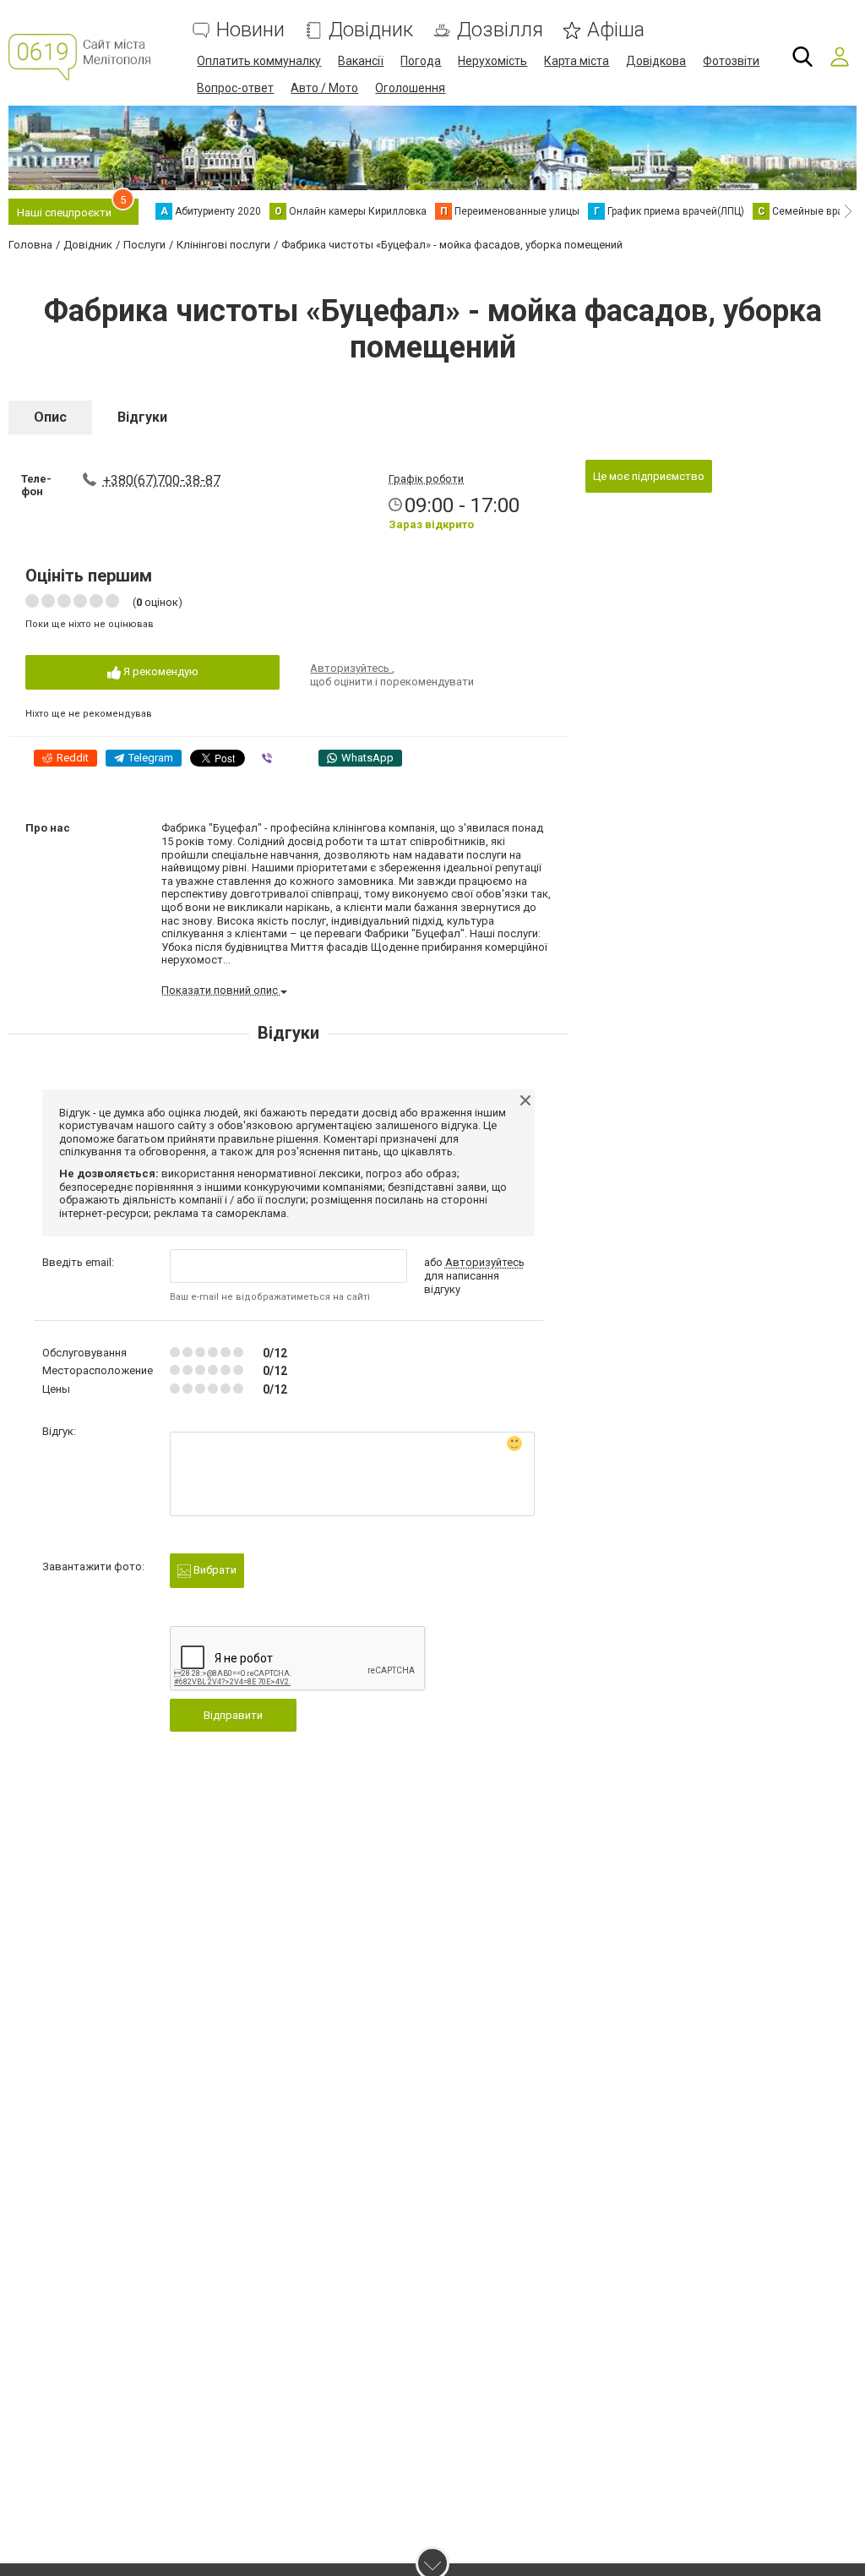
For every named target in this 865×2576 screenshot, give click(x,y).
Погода (421, 61)
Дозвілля (500, 30)
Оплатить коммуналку (259, 61)
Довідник (371, 30)
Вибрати (214, 1570)
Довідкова (656, 61)
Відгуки (142, 417)
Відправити (233, 1715)
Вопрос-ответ (235, 88)
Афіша (616, 30)
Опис (50, 417)
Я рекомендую (160, 671)
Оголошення (410, 88)
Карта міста (577, 61)
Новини (250, 30)
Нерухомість (492, 61)
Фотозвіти (731, 61)
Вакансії (361, 61)
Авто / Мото (324, 88)
